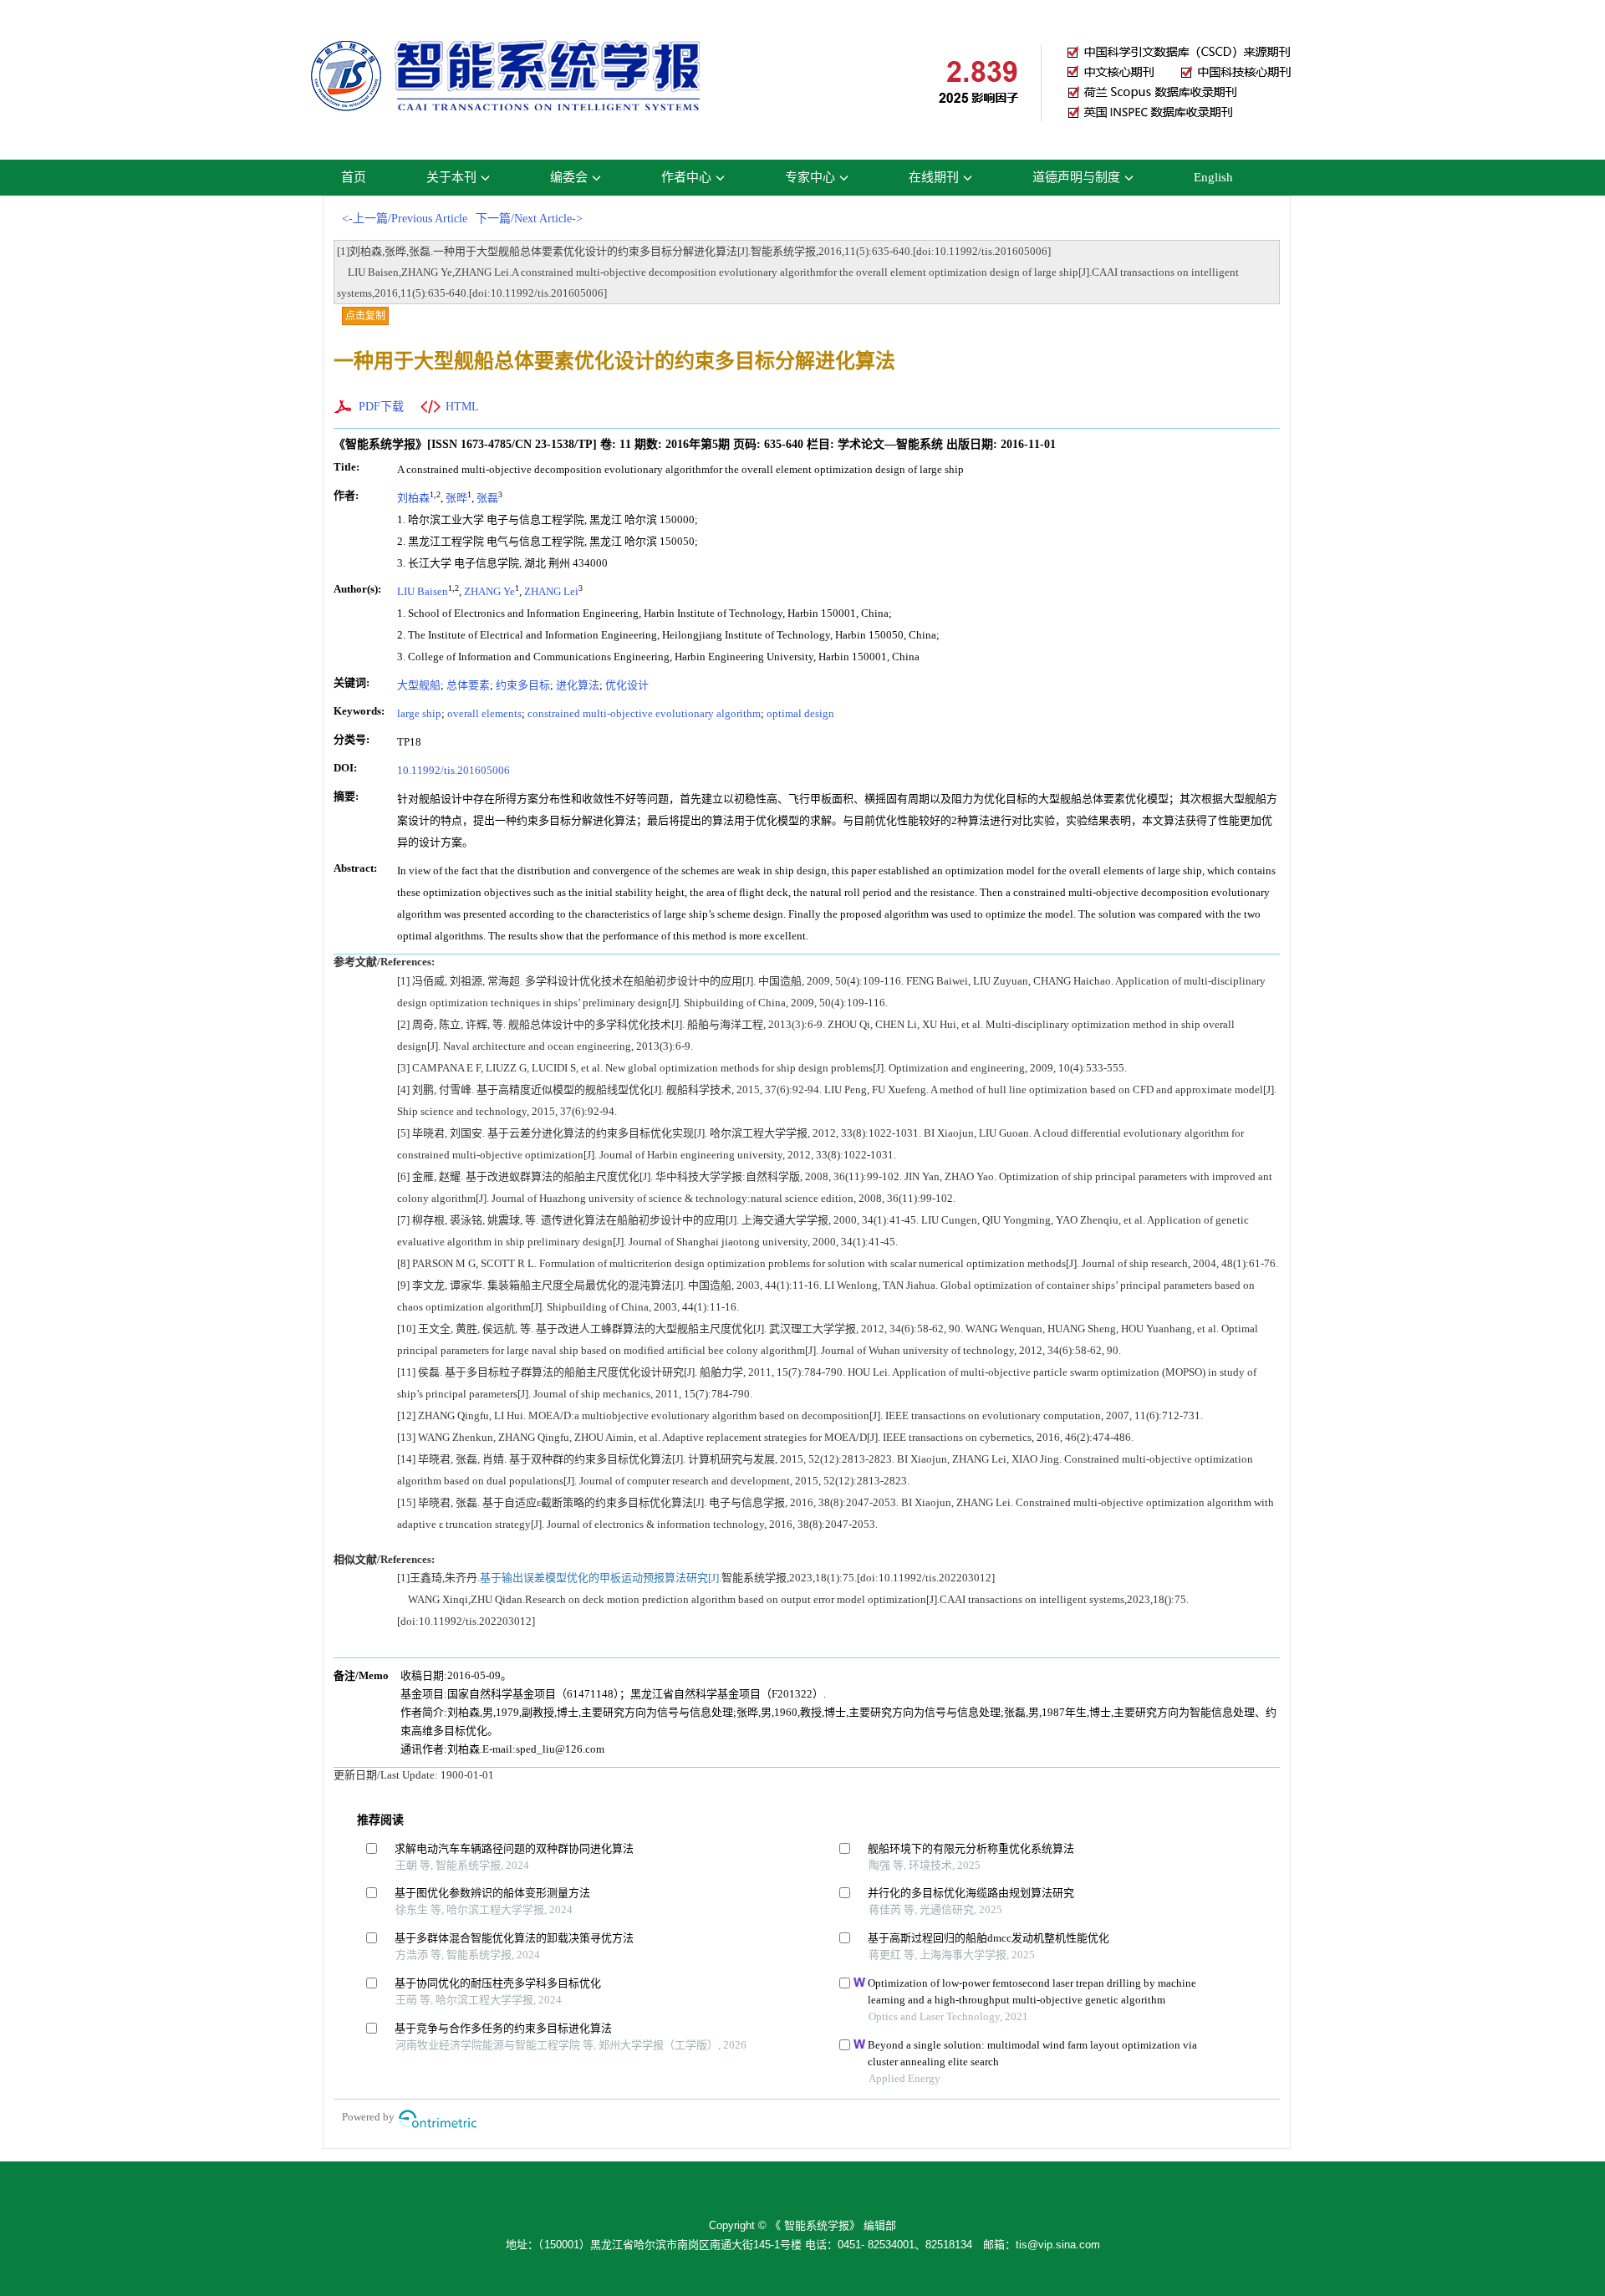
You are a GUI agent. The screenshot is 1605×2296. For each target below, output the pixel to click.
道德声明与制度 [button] (1076, 177)
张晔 (456, 498)
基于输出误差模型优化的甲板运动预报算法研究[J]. (601, 1578)
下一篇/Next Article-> (529, 219)
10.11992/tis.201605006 (453, 770)
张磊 (487, 498)
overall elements (484, 713)
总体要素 (468, 685)
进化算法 (578, 685)
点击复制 (365, 316)
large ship (419, 713)
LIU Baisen (423, 591)
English (1213, 177)
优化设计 (627, 685)
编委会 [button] (569, 177)
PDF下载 (381, 407)
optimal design (800, 713)
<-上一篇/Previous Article (405, 219)
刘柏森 (413, 498)
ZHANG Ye (489, 591)
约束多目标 (523, 685)
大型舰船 (419, 685)
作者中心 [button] (686, 177)
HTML (462, 407)
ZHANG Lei (551, 591)
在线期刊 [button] (934, 177)
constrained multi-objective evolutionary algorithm (644, 713)
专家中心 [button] (810, 177)
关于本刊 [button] (451, 177)
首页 (354, 177)
